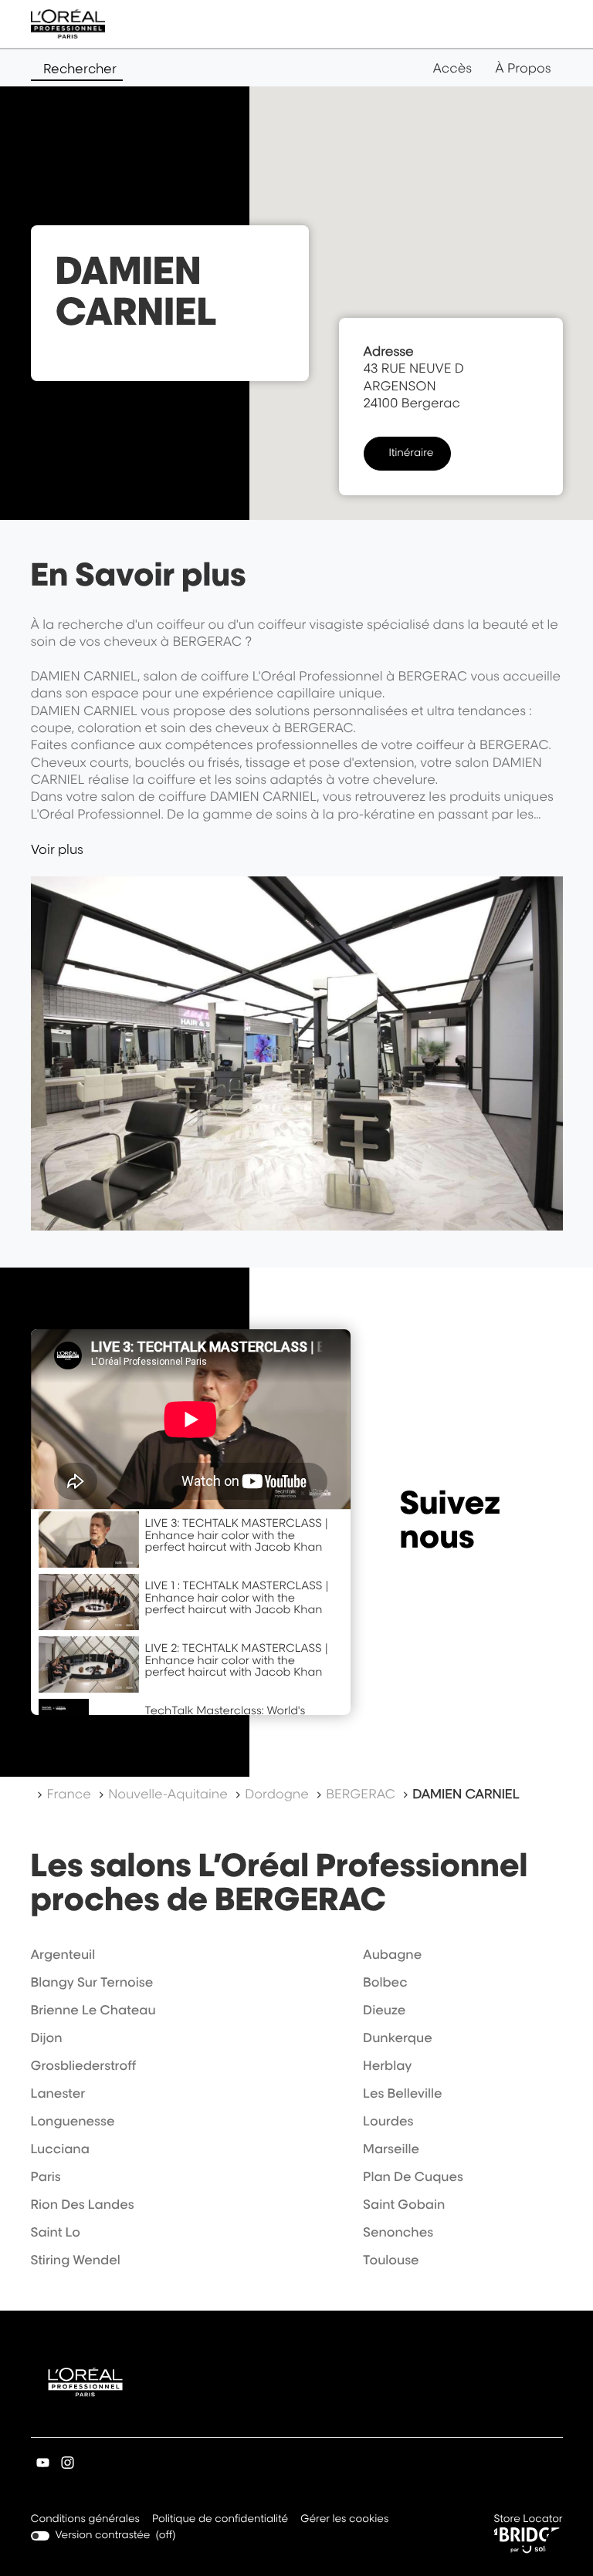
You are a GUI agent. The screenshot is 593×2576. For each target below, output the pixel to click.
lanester (58, 2093)
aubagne (392, 1954)
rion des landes (83, 2204)
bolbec (385, 1982)
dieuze (384, 2010)
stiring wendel (76, 2260)
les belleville (402, 2093)
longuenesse (73, 2121)
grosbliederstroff (84, 2065)
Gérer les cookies (344, 2519)
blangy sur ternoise (92, 1982)
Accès (452, 68)
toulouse (391, 2260)
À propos (523, 68)
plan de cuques (413, 2176)
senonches (398, 2232)
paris (46, 2176)
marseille (391, 2149)
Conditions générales (85, 2520)
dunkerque (398, 2038)
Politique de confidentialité (220, 2520)
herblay (387, 2065)
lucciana (60, 2149)
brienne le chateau (93, 2010)
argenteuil (63, 1954)
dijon (47, 2038)
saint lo (56, 2232)
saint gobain (404, 2204)
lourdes (388, 2121)
